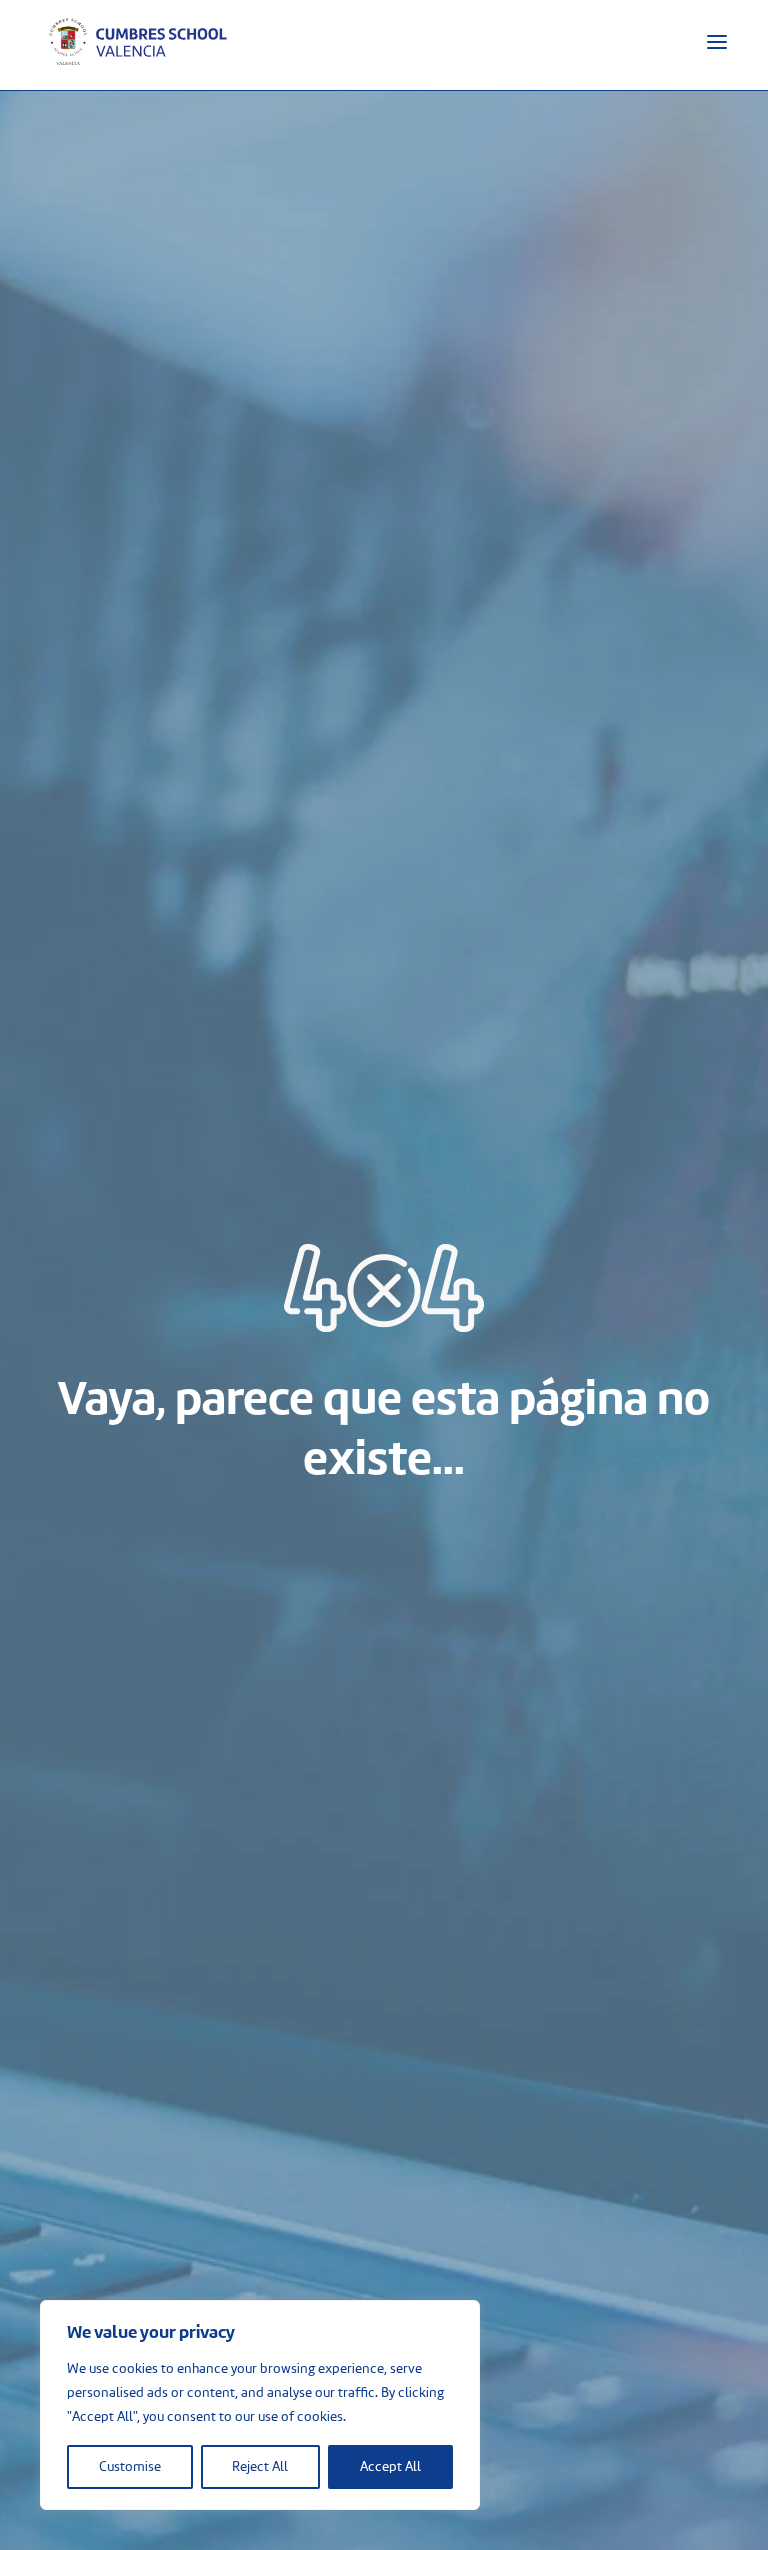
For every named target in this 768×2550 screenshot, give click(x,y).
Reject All (260, 2467)
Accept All (390, 2467)
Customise (130, 2467)
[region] (260, 2405)
